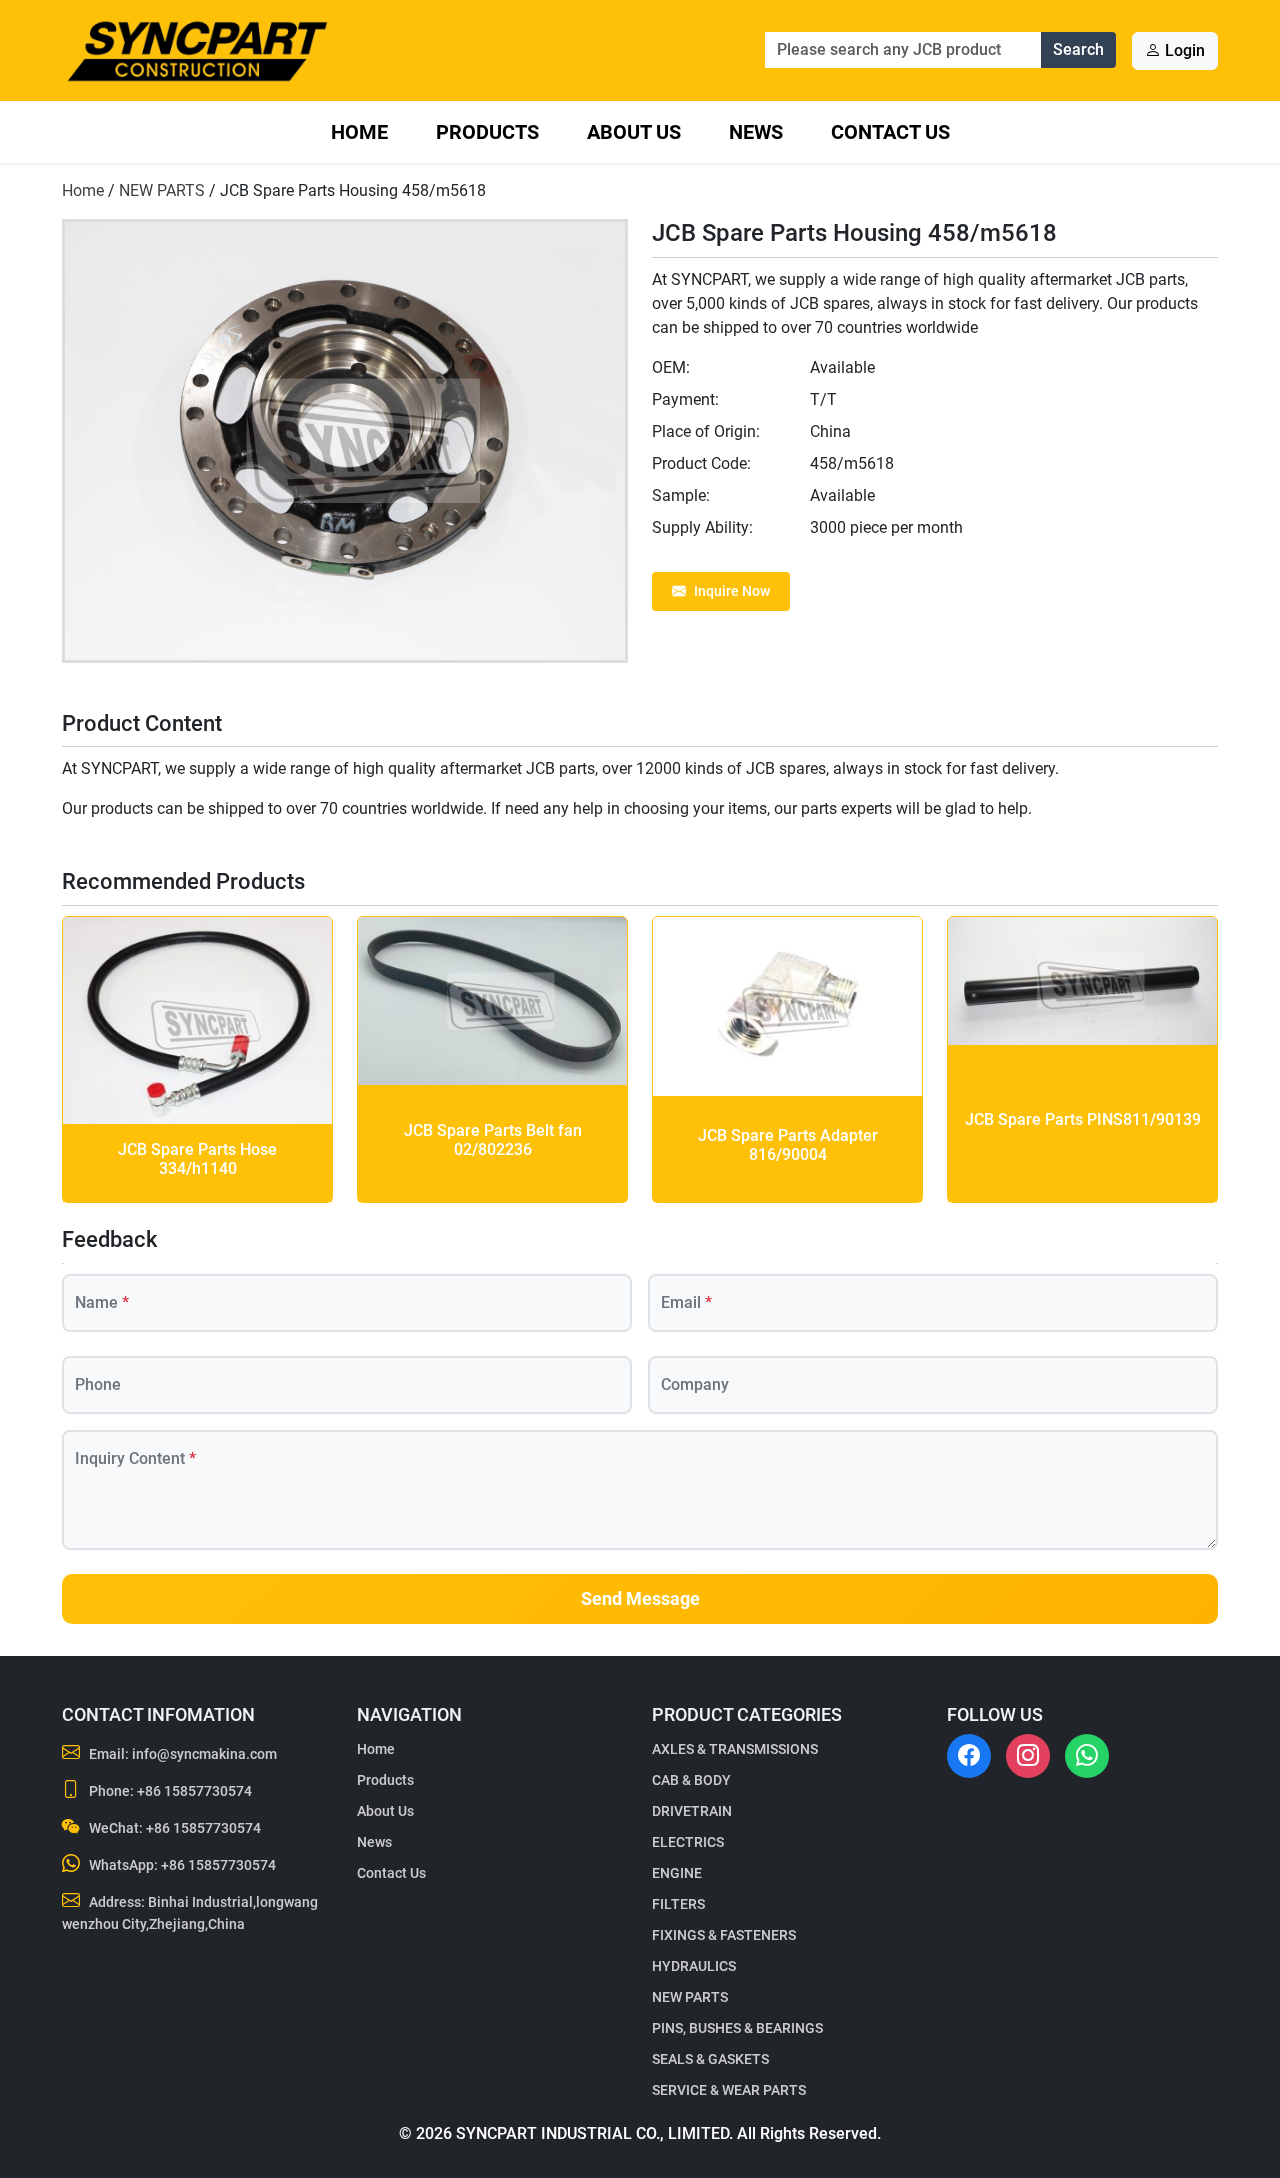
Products (487, 132)
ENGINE (677, 1873)
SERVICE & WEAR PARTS (729, 2090)
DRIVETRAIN (692, 1811)
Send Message (640, 1599)
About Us (634, 132)
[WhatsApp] (1087, 1756)
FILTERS (678, 1904)
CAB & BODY (691, 1780)
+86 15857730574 (194, 1791)
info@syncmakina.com (204, 1754)
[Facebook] (969, 1756)
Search (1078, 49)
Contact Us (890, 132)
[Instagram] (1028, 1756)
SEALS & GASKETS (710, 2059)
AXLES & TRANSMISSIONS (735, 1749)
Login (1183, 50)
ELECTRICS (688, 1842)
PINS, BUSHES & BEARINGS (737, 2028)
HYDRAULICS (694, 1966)
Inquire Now (732, 591)
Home (359, 132)
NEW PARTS (162, 190)
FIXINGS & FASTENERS (724, 1935)
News (756, 132)
